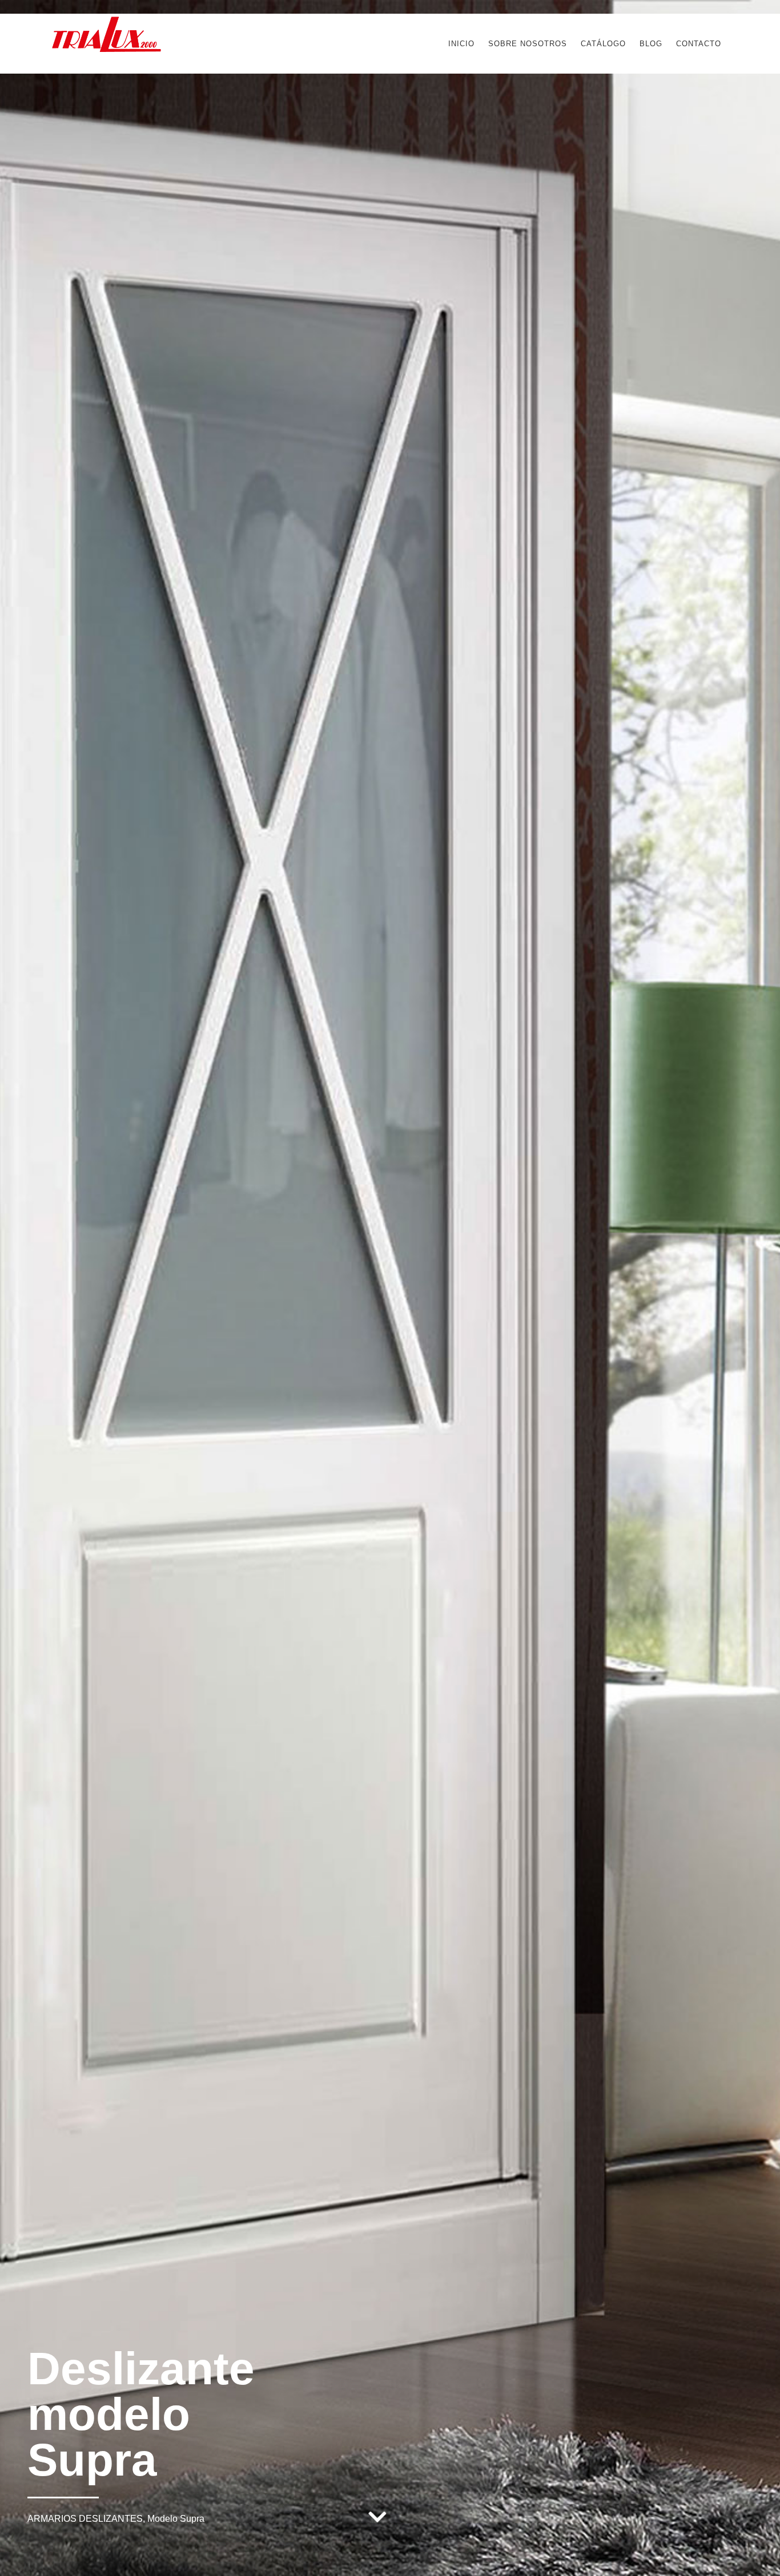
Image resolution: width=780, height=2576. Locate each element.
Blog (651, 44)
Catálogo (603, 44)
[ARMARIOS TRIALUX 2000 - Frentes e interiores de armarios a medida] (106, 48)
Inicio (461, 44)
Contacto (699, 44)
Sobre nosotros (528, 44)
